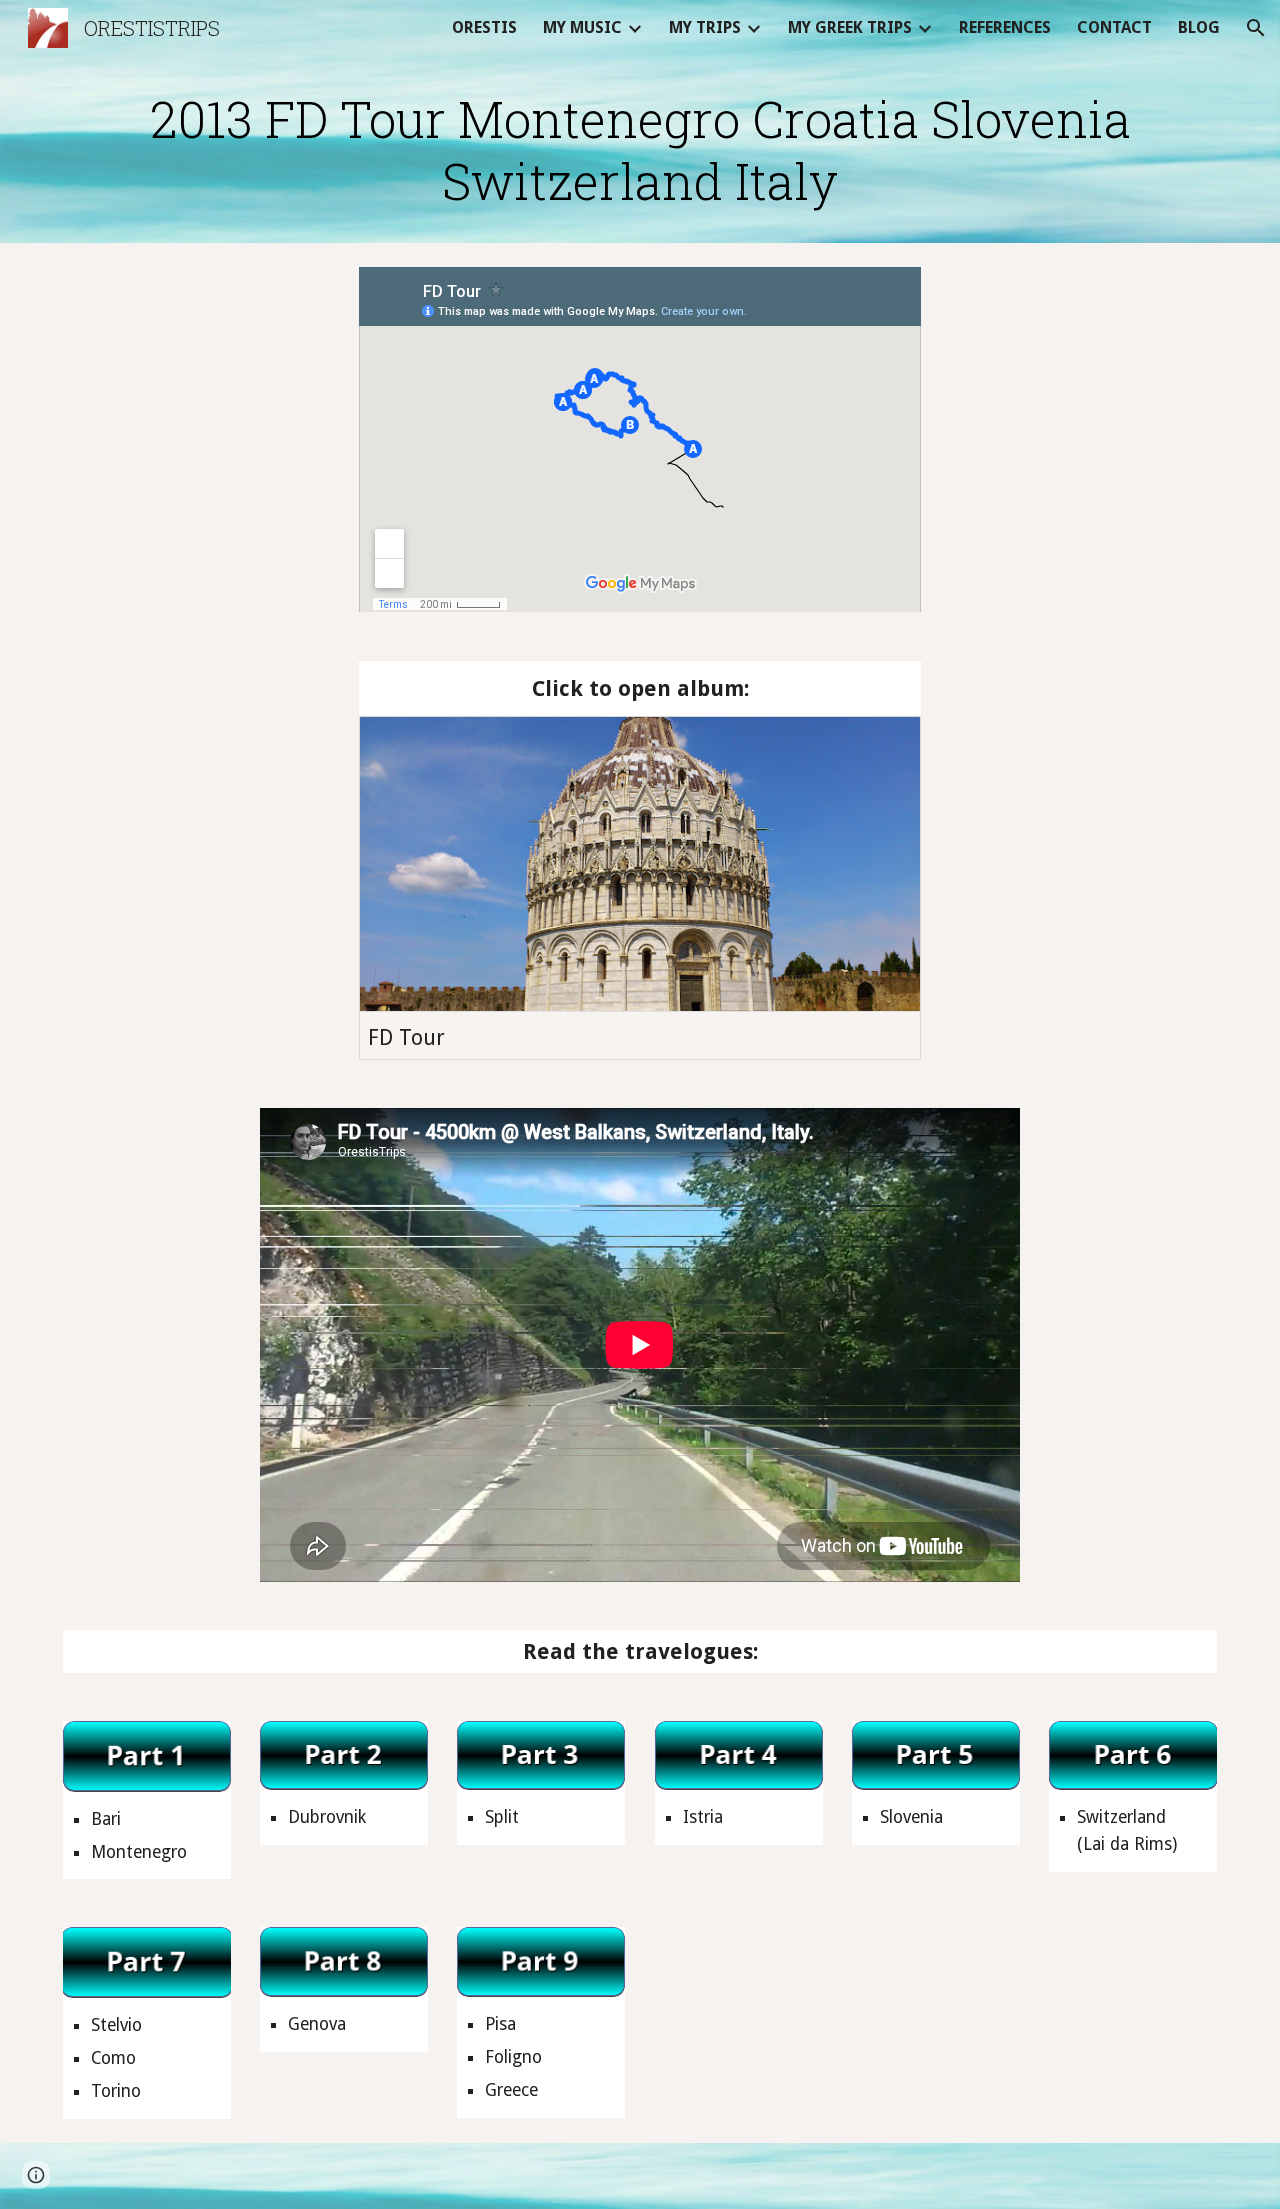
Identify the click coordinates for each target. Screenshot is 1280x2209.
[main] (640, 149)
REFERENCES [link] (1005, 27)
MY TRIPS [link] (705, 27)
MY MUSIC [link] (582, 27)
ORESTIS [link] (484, 27)
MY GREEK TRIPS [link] (850, 27)
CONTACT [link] (1114, 27)
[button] (1256, 28)
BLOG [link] (1199, 27)
